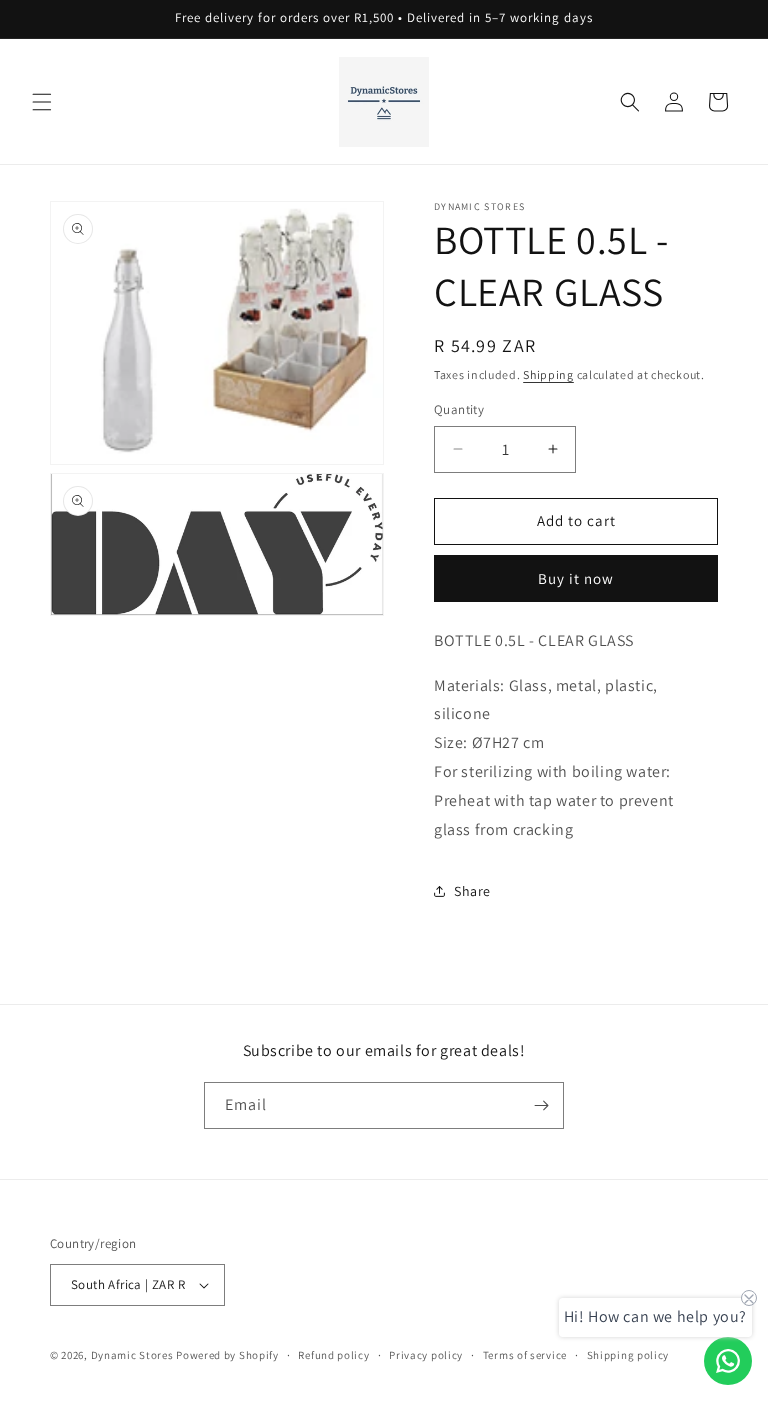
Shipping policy (628, 1355)
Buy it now (576, 578)
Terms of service (525, 1355)
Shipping (548, 374)
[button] (42, 102)
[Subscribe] (541, 1105)
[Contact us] (728, 1361)
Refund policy (333, 1355)
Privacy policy (426, 1355)
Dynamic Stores (132, 1355)
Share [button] (472, 891)
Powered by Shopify (227, 1355)
